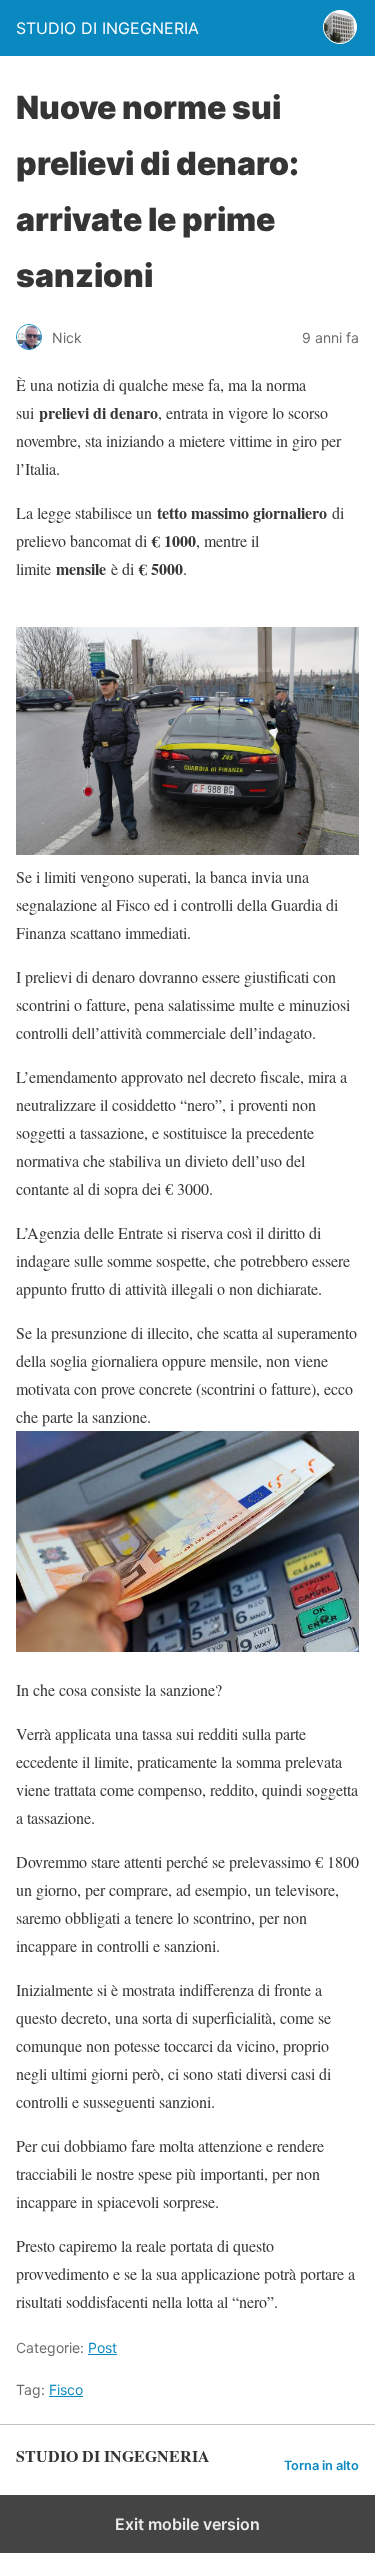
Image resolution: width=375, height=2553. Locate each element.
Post (102, 2347)
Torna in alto (321, 2465)
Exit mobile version (187, 2524)
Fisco (66, 2389)
